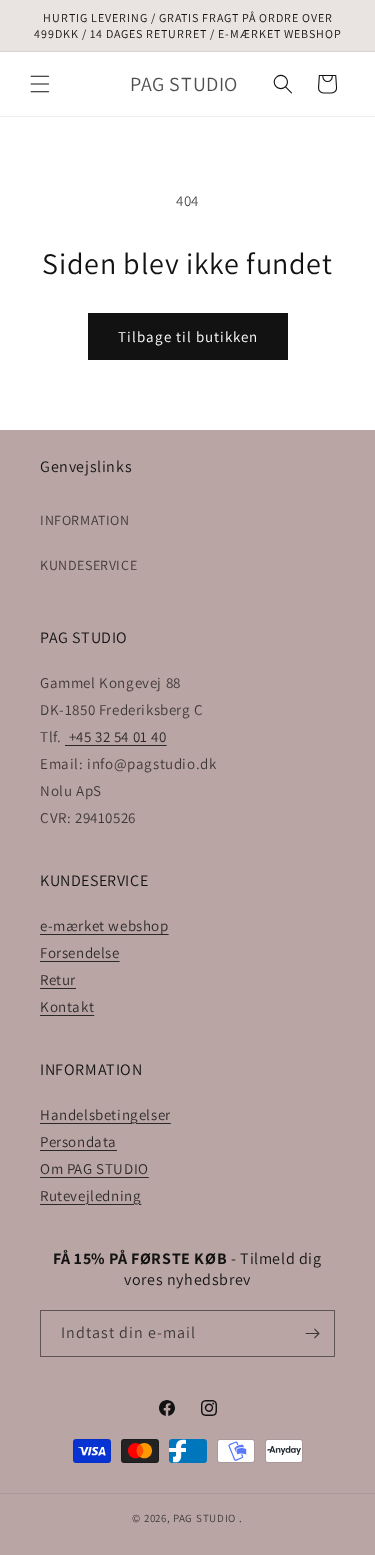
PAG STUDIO (204, 1518)
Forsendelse (80, 952)
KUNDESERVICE (88, 565)
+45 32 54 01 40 (116, 736)
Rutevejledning (90, 1195)
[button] (40, 84)
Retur (58, 979)
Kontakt (67, 1006)
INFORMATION (85, 520)
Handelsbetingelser (105, 1114)
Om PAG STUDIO (94, 1168)
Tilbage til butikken (188, 336)
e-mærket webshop (104, 925)
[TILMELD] (312, 1333)
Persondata (78, 1141)
